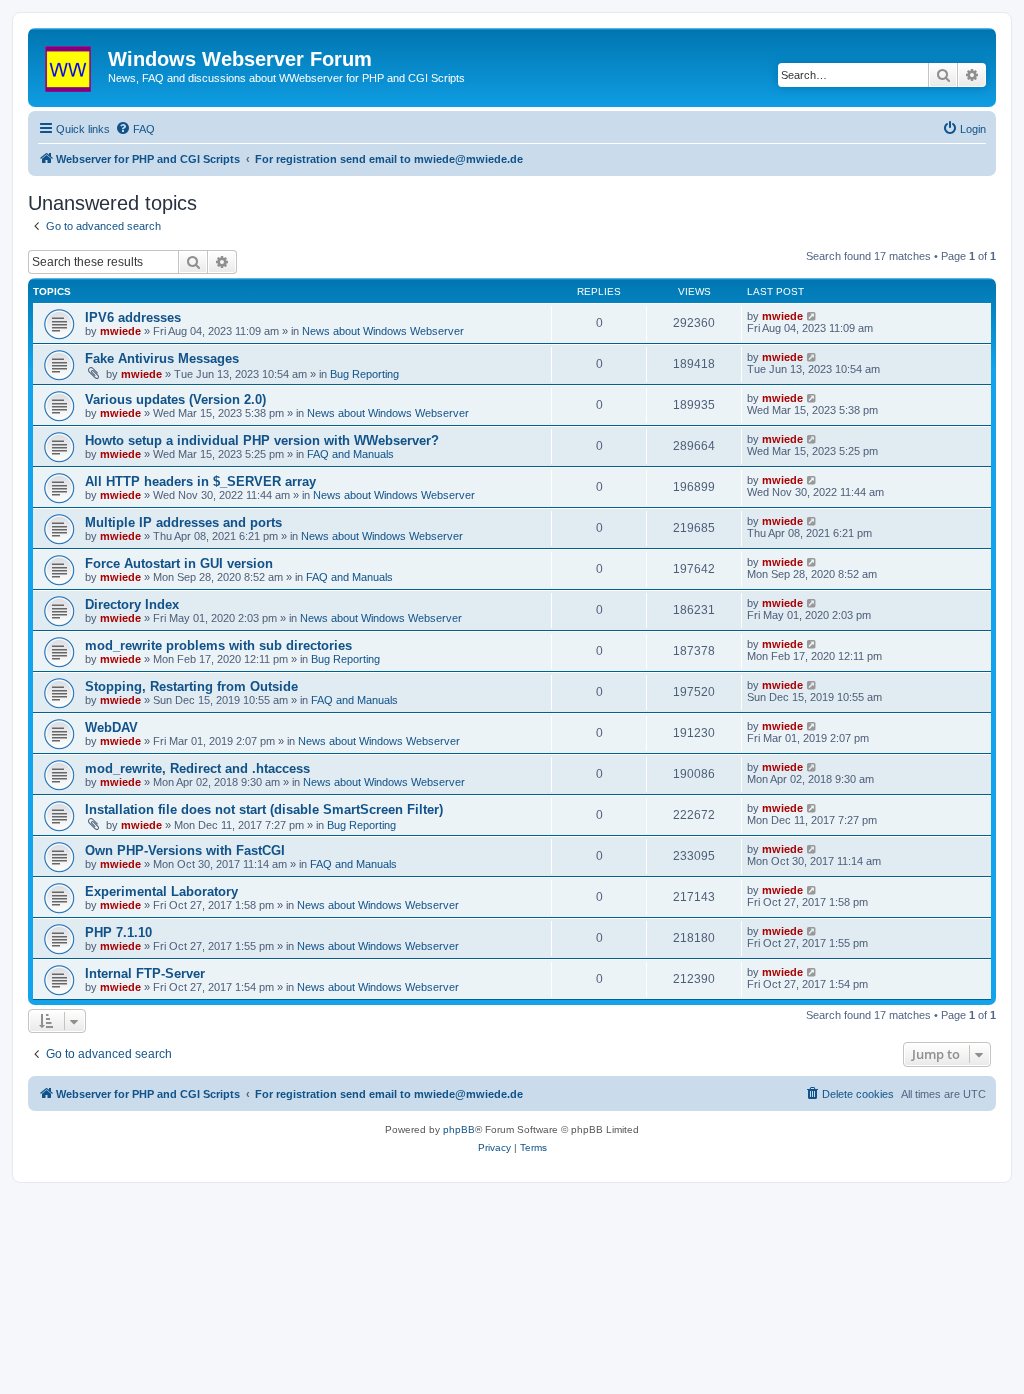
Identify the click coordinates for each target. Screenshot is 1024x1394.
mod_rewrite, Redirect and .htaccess (197, 768)
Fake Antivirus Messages (162, 358)
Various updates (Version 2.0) (175, 399)
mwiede (120, 331)
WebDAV (111, 727)
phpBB (459, 1129)
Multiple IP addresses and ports (183, 522)
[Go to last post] (812, 316)
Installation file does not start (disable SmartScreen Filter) (264, 809)
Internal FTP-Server (145, 973)
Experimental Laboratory (161, 891)
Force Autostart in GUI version (179, 563)
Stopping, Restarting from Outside (191, 686)
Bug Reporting (364, 374)
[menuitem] (135, 129)
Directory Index (132, 604)
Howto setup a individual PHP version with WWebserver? (262, 440)
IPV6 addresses (133, 317)
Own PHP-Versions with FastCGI (185, 850)
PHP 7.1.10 (118, 932)
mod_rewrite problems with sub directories (218, 645)
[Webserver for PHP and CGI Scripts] (70, 65)
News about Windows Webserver (383, 331)
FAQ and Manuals (350, 454)
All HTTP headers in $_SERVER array (200, 481)
